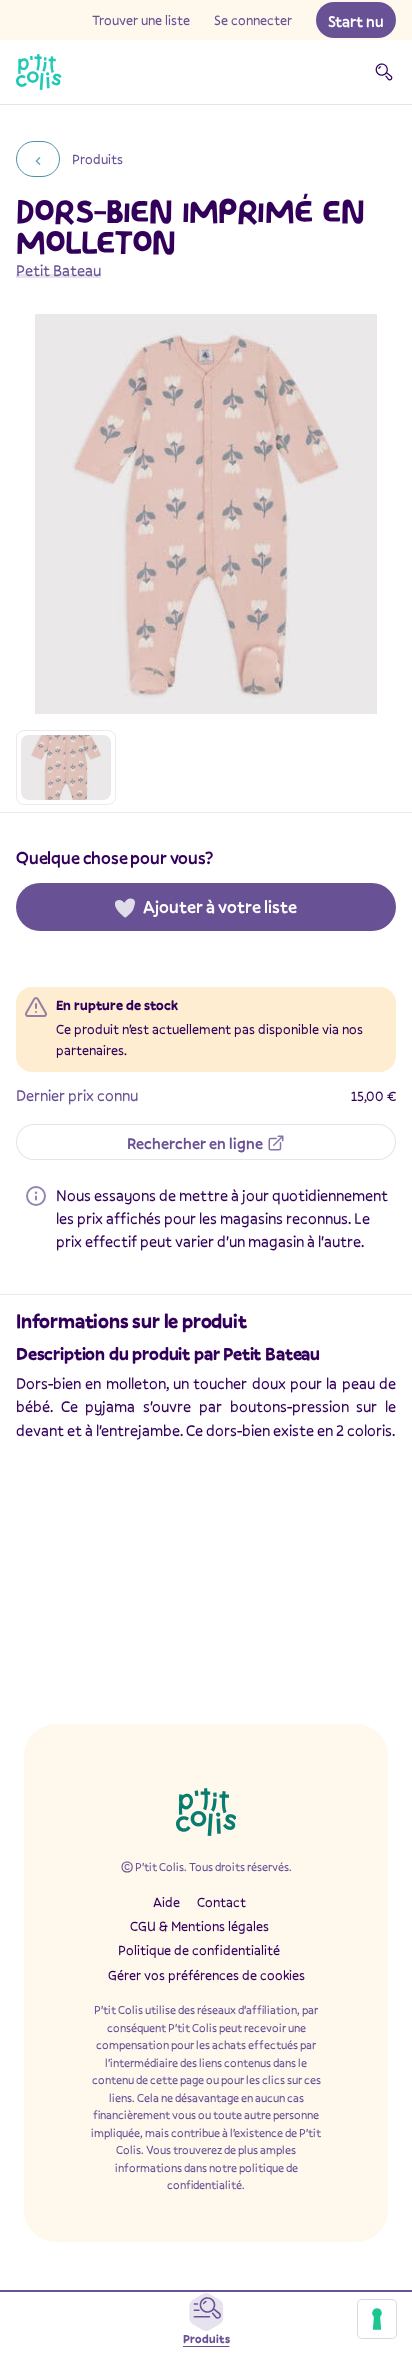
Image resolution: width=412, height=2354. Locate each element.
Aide (166, 1902)
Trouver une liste (141, 20)
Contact (221, 1902)
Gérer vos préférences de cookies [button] (206, 1975)
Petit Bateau (58, 270)
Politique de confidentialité (199, 1950)
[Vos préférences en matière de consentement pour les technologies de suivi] (377, 2319)
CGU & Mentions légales (199, 1926)
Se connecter (253, 20)
